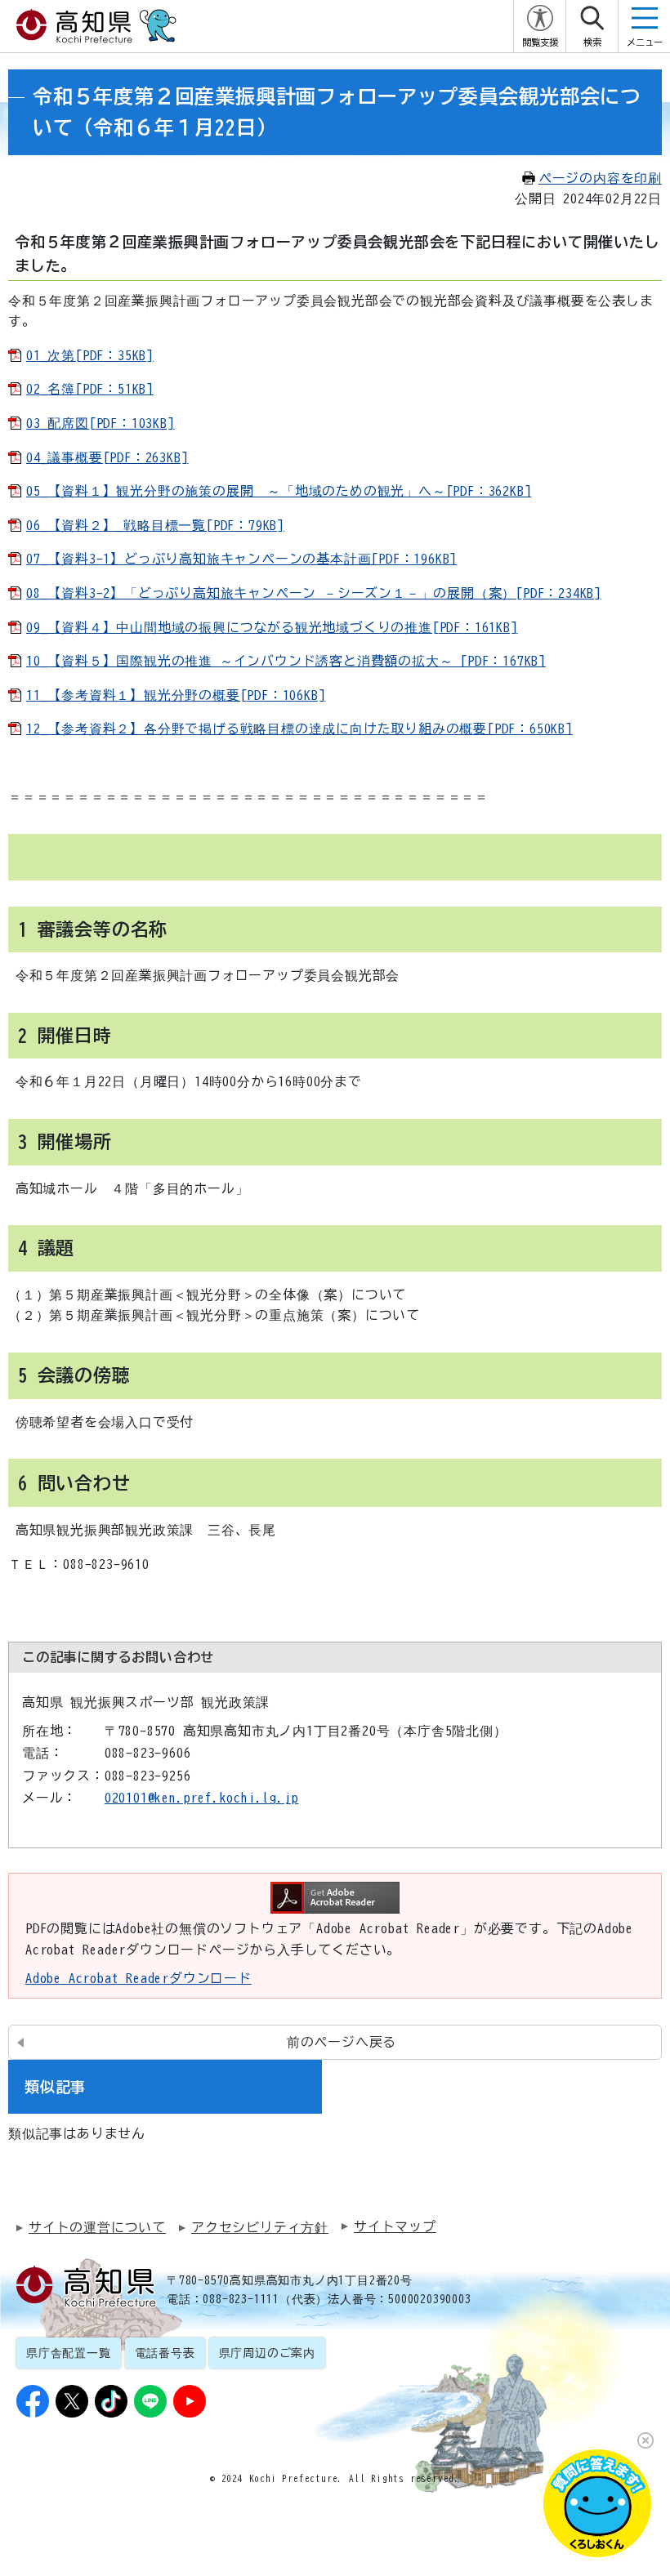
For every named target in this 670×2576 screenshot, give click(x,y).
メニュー (645, 42)
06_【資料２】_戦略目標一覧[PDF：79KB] (155, 525)
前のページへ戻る (342, 2042)
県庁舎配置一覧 (69, 2353)
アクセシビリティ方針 (260, 2227)
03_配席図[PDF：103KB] (100, 423)
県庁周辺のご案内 (267, 2353)
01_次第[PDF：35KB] (90, 355)
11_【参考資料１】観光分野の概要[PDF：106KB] (176, 695)
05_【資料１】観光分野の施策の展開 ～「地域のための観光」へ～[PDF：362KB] (279, 491)
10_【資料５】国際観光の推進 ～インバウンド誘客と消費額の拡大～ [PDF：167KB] (286, 661)
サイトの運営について (97, 2227)
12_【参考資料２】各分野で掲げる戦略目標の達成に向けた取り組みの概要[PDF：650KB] (299, 729)
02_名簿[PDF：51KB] (90, 389)
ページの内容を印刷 (600, 178)
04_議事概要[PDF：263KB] (107, 457)
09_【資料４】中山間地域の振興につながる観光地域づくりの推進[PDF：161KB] (272, 627)
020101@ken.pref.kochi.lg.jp (202, 1798)
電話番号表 (165, 2353)
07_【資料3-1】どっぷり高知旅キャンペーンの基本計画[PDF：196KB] (241, 559)
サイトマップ (395, 2226)
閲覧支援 (540, 42)
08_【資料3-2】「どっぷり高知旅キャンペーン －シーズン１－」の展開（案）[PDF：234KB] (314, 593)
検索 (592, 42)
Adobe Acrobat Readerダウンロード (138, 1978)
